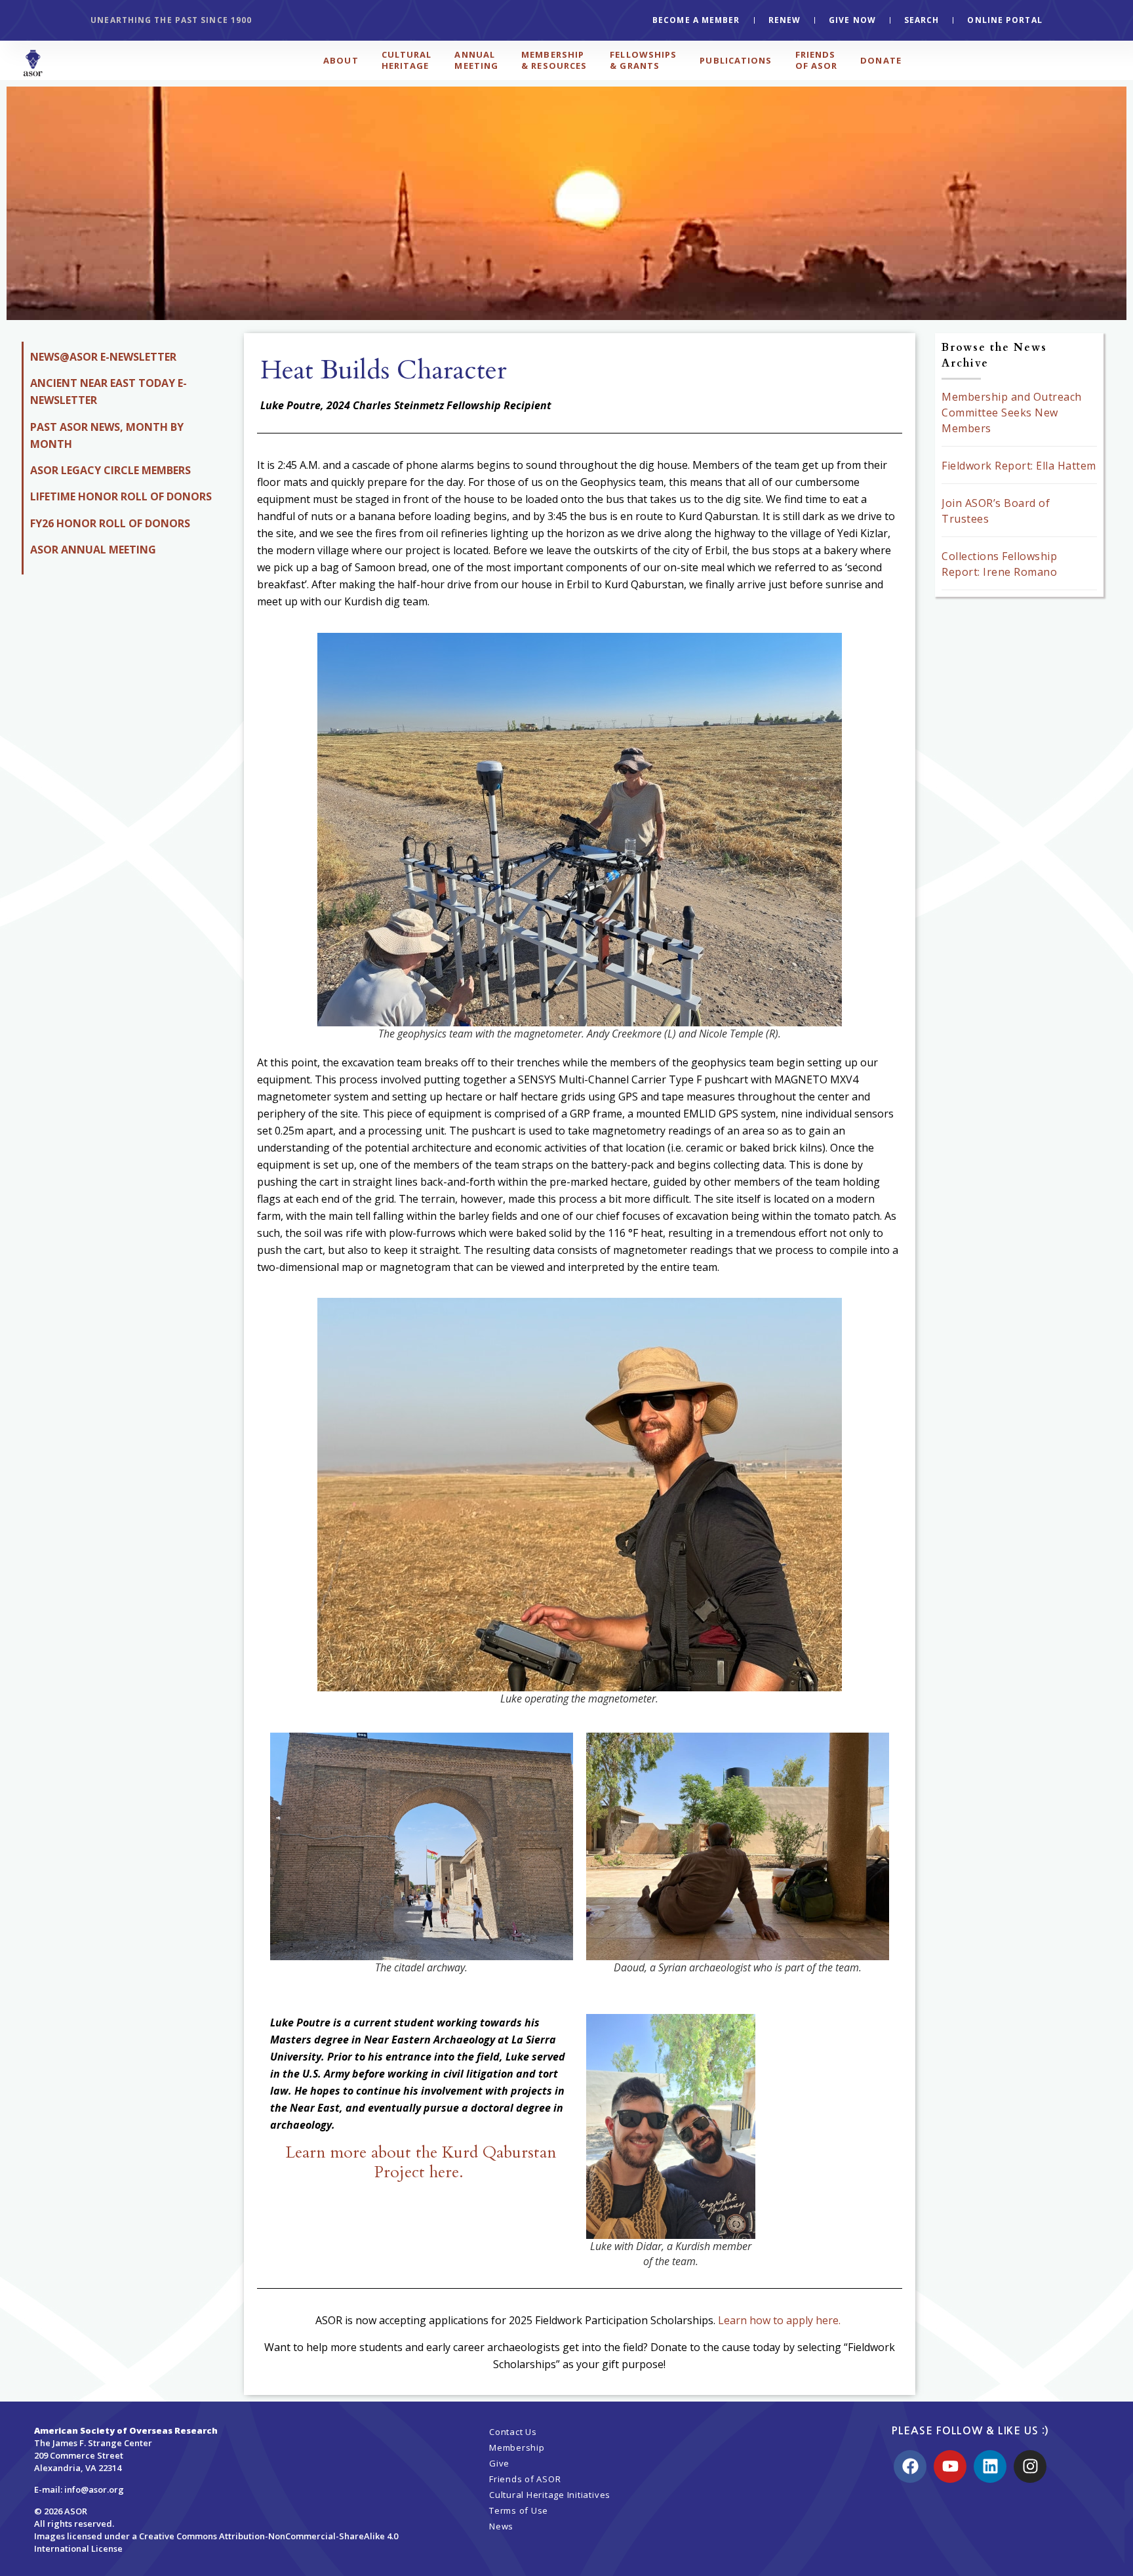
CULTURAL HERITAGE (407, 60)
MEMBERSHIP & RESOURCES (554, 60)
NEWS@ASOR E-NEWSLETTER (103, 357)
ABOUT (341, 60)
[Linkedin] (990, 2466)
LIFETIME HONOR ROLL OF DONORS (121, 496)
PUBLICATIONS (736, 60)
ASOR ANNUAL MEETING (93, 550)
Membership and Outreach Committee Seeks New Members (1012, 413)
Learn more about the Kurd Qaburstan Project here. (421, 2162)
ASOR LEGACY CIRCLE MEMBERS (110, 470)
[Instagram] (1030, 2466)
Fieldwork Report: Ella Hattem (1019, 466)
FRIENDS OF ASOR (817, 60)
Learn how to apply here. (781, 2320)
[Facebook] (910, 2466)
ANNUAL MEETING (476, 60)
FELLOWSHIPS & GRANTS (643, 60)
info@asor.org (94, 2489)
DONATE (881, 60)
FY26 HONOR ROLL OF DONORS (110, 523)
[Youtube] (950, 2466)
